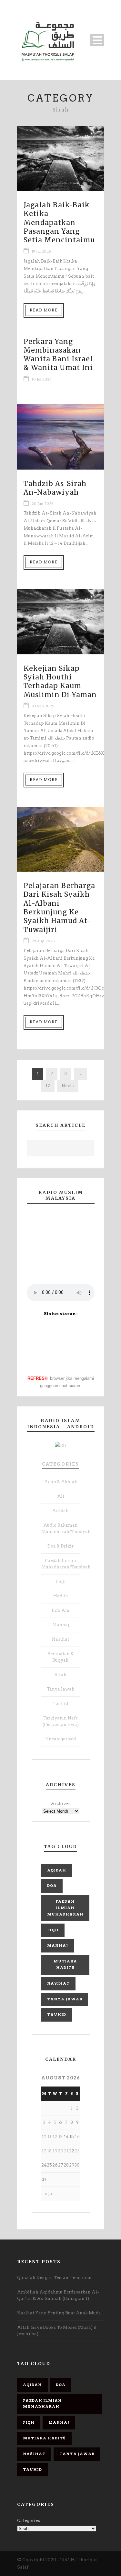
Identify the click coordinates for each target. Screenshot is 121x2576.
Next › (68, 1086)
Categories (60, 1464)
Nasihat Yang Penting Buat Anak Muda (59, 2313)
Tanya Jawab (61, 1689)
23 (77, 2151)
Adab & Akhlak (61, 1482)
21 (66, 2151)
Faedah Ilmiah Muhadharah (65, 1908)
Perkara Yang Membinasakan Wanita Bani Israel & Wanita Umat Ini (58, 355)
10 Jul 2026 (42, 379)
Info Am (60, 1610)
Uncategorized (60, 1739)
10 (44, 2137)
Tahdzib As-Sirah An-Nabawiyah (55, 488)
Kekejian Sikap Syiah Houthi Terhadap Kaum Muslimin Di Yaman (60, 682)
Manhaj (61, 1625)
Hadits (60, 1596)
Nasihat (60, 1639)
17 (44, 2151)
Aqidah (60, 1511)
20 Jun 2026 (43, 504)
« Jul (49, 2194)
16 (77, 2137)
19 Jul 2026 (41, 251)
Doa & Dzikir (60, 1546)
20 (60, 2151)
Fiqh (61, 1581)
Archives (61, 1804)
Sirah (60, 1675)
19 (55, 2151)
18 (49, 2151)
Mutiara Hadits (65, 1964)
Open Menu (97, 40)
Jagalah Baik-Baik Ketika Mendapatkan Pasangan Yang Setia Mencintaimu (59, 222)
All (61, 1496)
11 (49, 2137)
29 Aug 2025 (43, 941)
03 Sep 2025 (43, 706)
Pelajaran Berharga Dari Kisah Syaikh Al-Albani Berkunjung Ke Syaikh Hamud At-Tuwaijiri (59, 907)
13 (60, 2137)
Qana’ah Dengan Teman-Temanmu (54, 2278)
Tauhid (61, 1704)
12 (48, 1086)
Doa (52, 1886)
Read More (44, 310)
